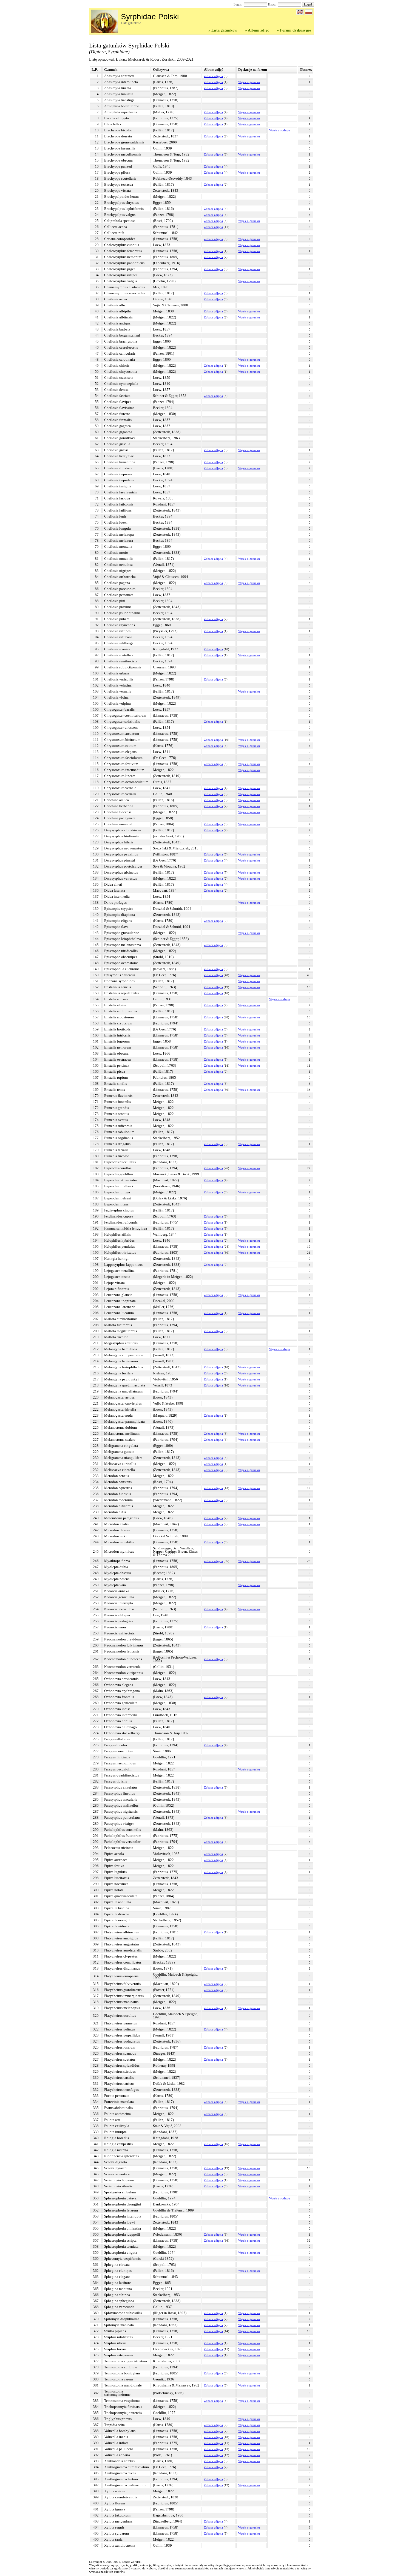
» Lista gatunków (223, 30)
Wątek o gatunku (249, 82)
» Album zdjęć (257, 30)
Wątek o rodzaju (280, 130)
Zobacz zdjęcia (213, 76)
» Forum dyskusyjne (294, 30)
